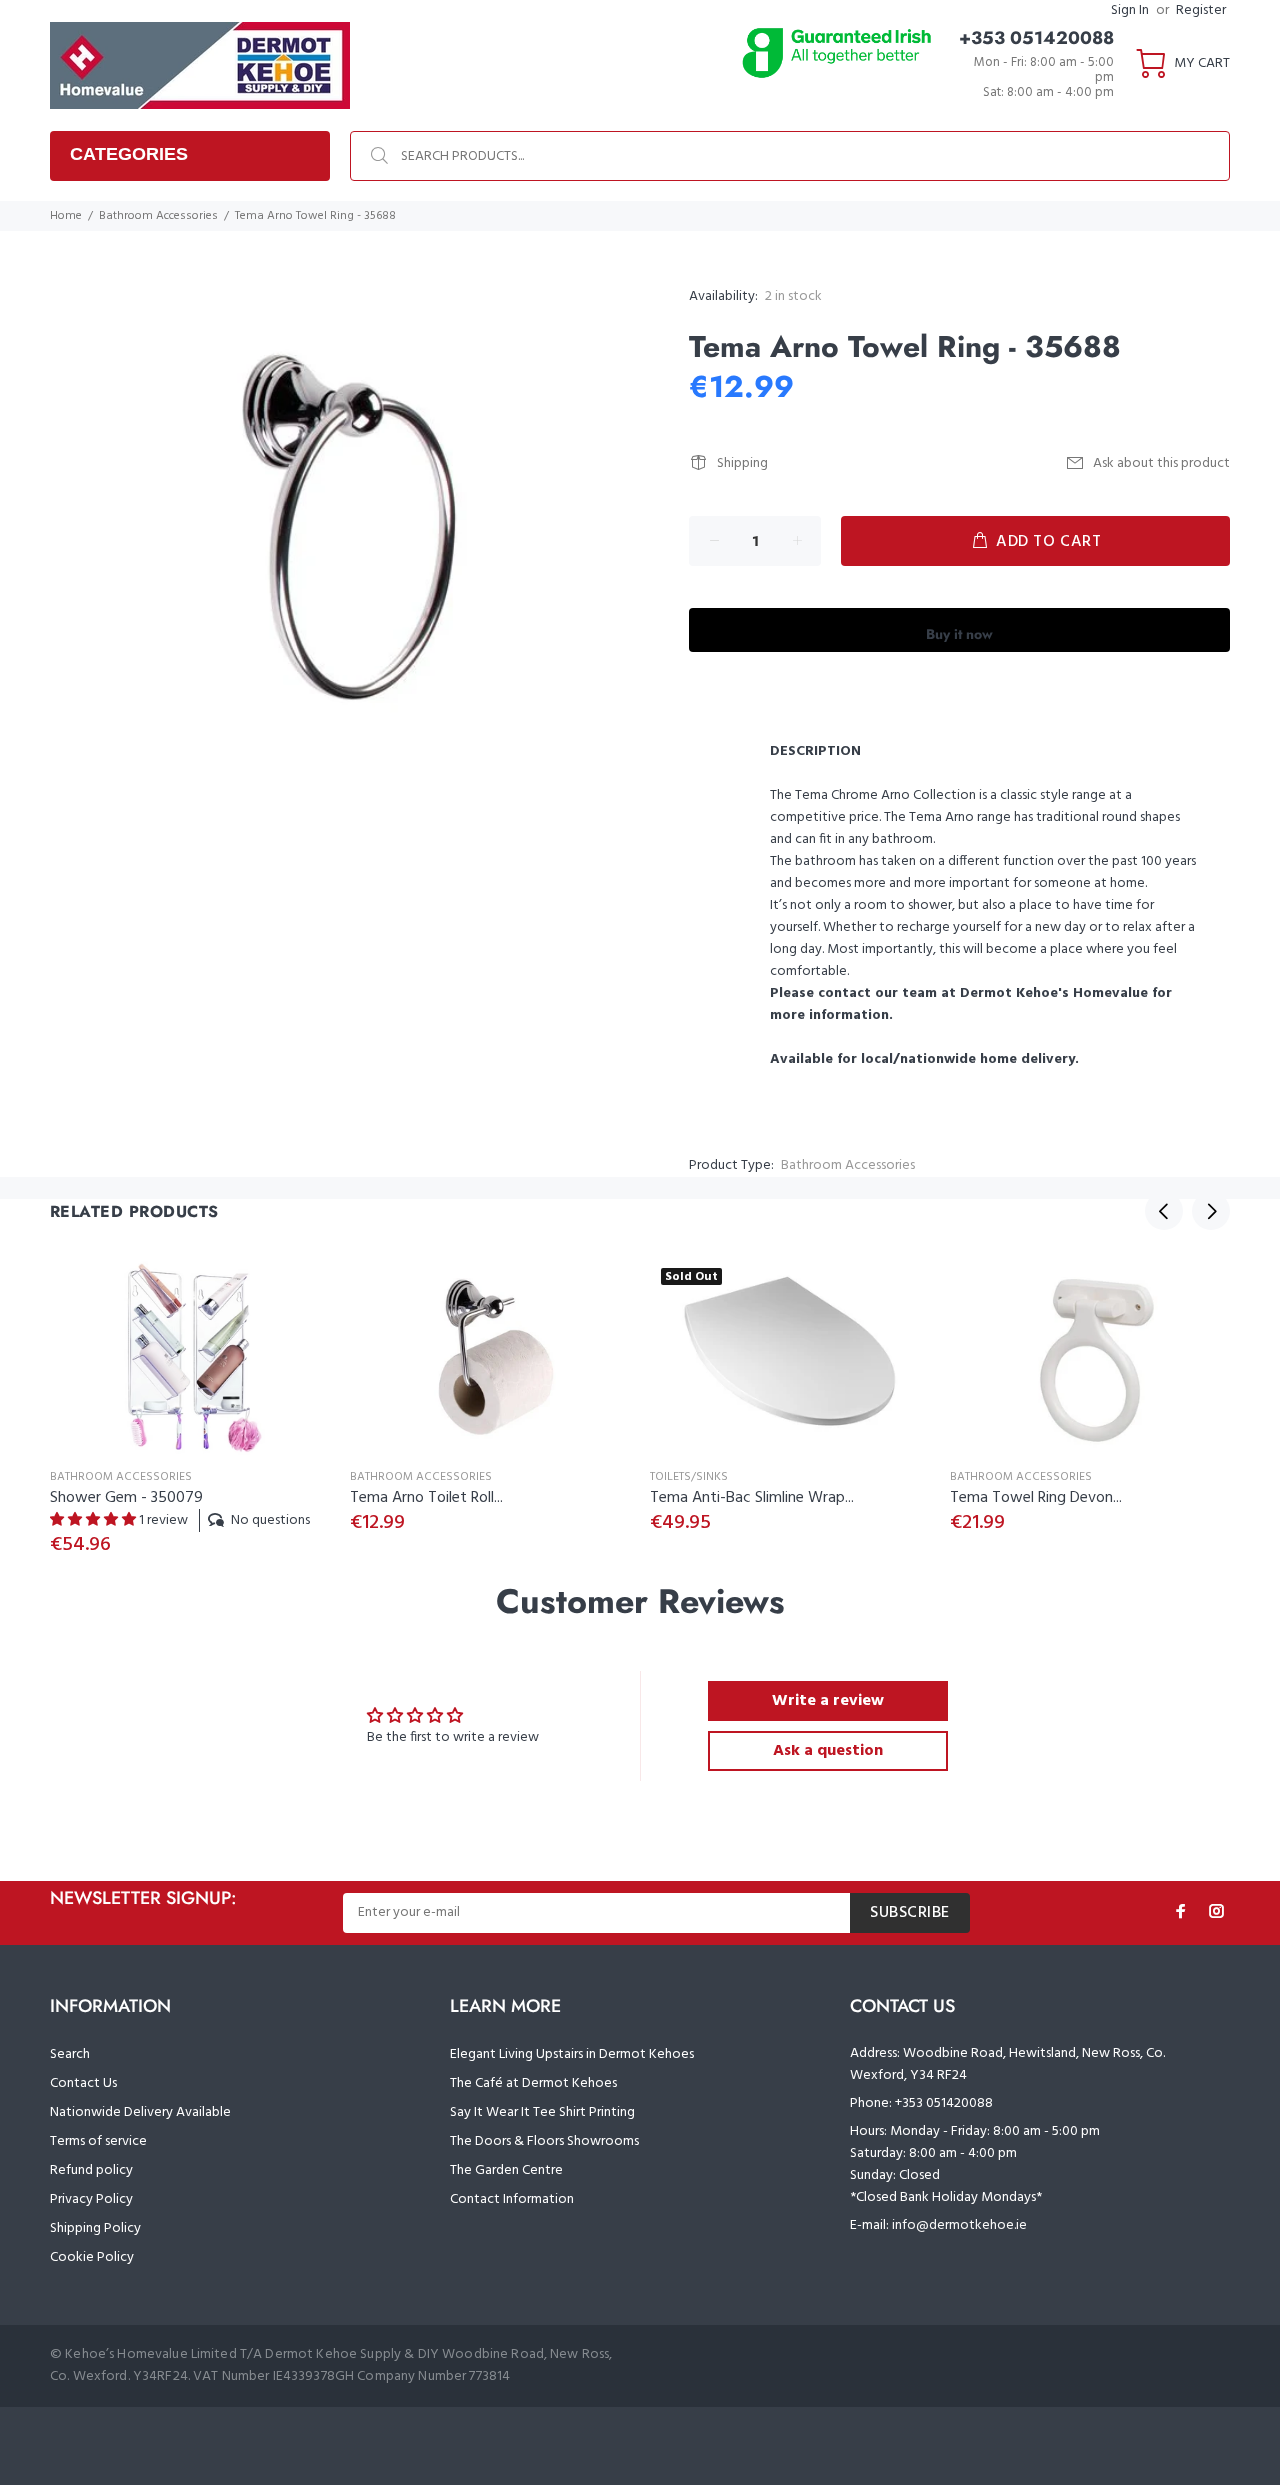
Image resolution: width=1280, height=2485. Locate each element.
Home (66, 216)
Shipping (742, 463)
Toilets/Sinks (689, 1477)
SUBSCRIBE (910, 1913)
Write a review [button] (828, 1701)
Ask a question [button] (828, 1751)
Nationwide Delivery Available (140, 2112)
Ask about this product (1161, 463)
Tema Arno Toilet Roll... (426, 1498)
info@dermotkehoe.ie (959, 2225)
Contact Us (83, 2083)
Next (1211, 1211)
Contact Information (512, 2199)
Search (70, 2054)
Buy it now (959, 634)
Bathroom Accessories (158, 216)
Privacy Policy (91, 2199)
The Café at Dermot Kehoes (533, 2083)
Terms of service (98, 2141)
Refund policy (91, 2170)
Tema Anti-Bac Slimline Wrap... (752, 1498)
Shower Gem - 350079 (126, 1498)
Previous (1164, 1211)
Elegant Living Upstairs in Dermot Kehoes (572, 2054)
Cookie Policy (92, 2257)
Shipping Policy (95, 2228)
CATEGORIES (129, 154)
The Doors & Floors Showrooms (544, 2141)
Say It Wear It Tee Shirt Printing (542, 2112)
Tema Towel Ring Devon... (1036, 1498)
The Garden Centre (506, 2170)
